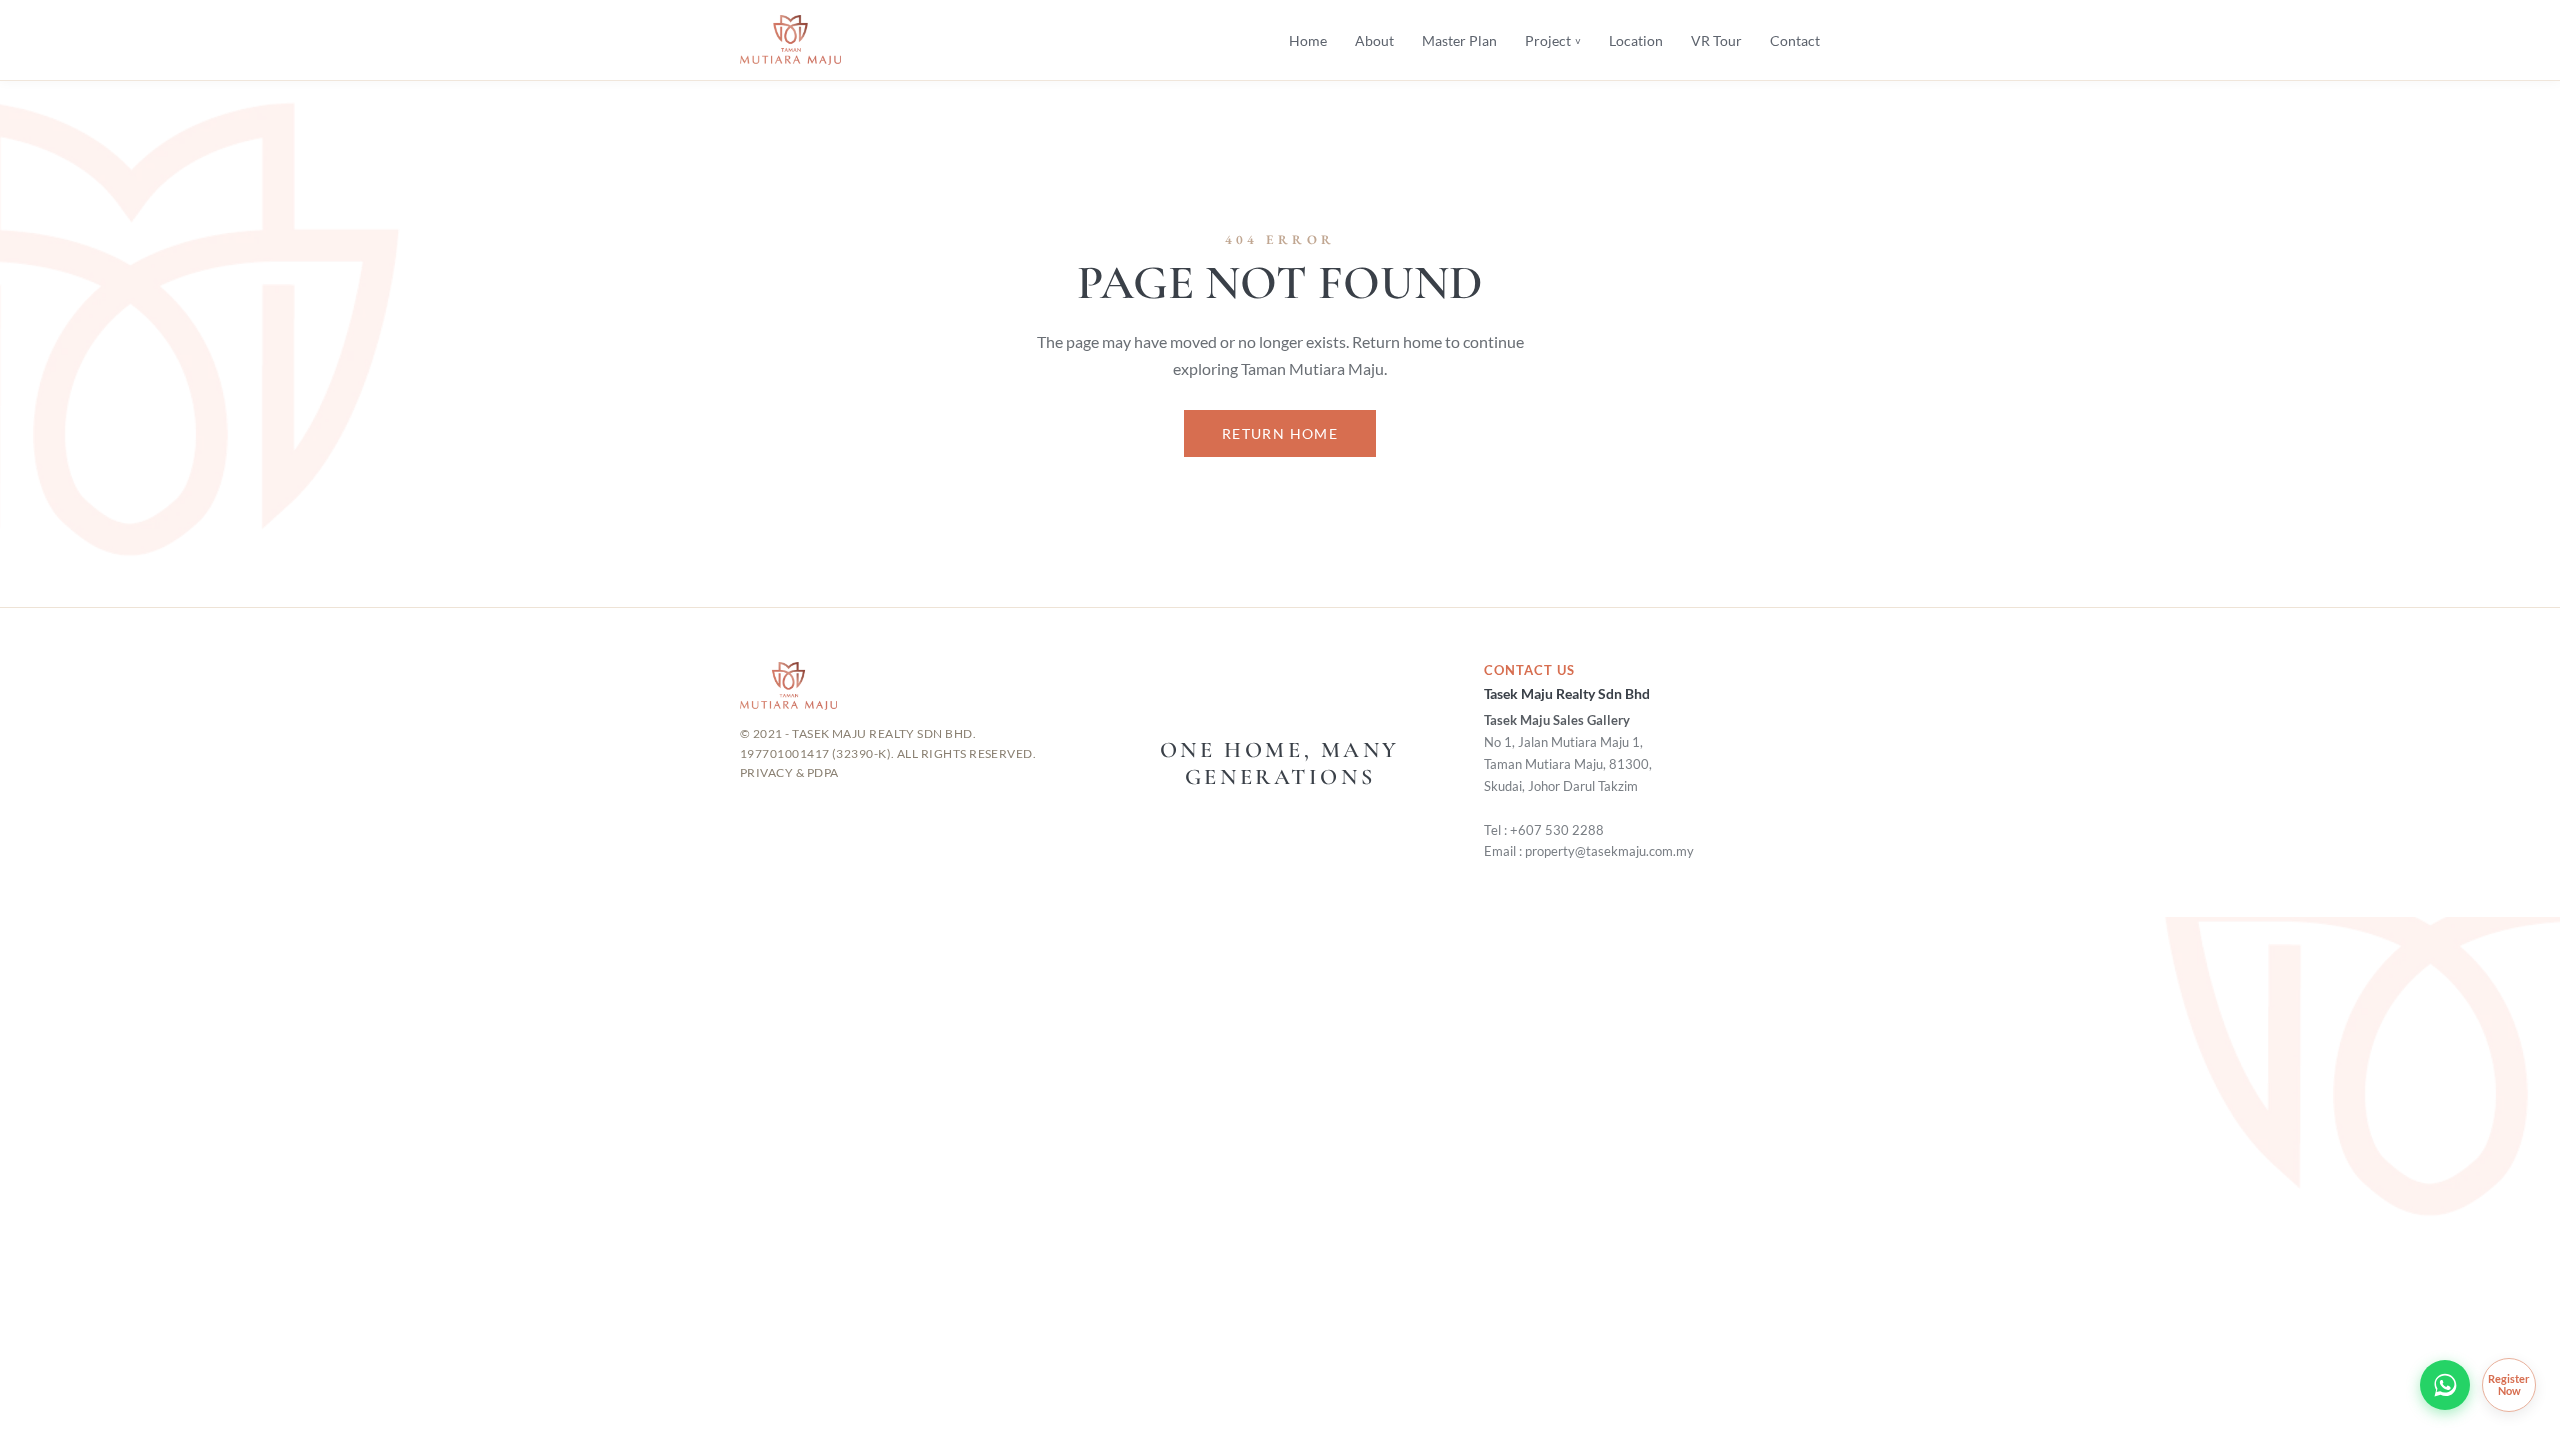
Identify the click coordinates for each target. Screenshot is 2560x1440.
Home (1308, 40)
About (1374, 40)
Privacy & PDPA (789, 772)
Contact (1795, 40)
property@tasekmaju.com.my (1609, 851)
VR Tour (1716, 40)
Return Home (1280, 433)
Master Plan (1459, 40)
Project (1553, 40)
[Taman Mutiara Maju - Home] (790, 40)
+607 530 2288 (1557, 830)
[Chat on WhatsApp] (2445, 1385)
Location (1636, 40)
